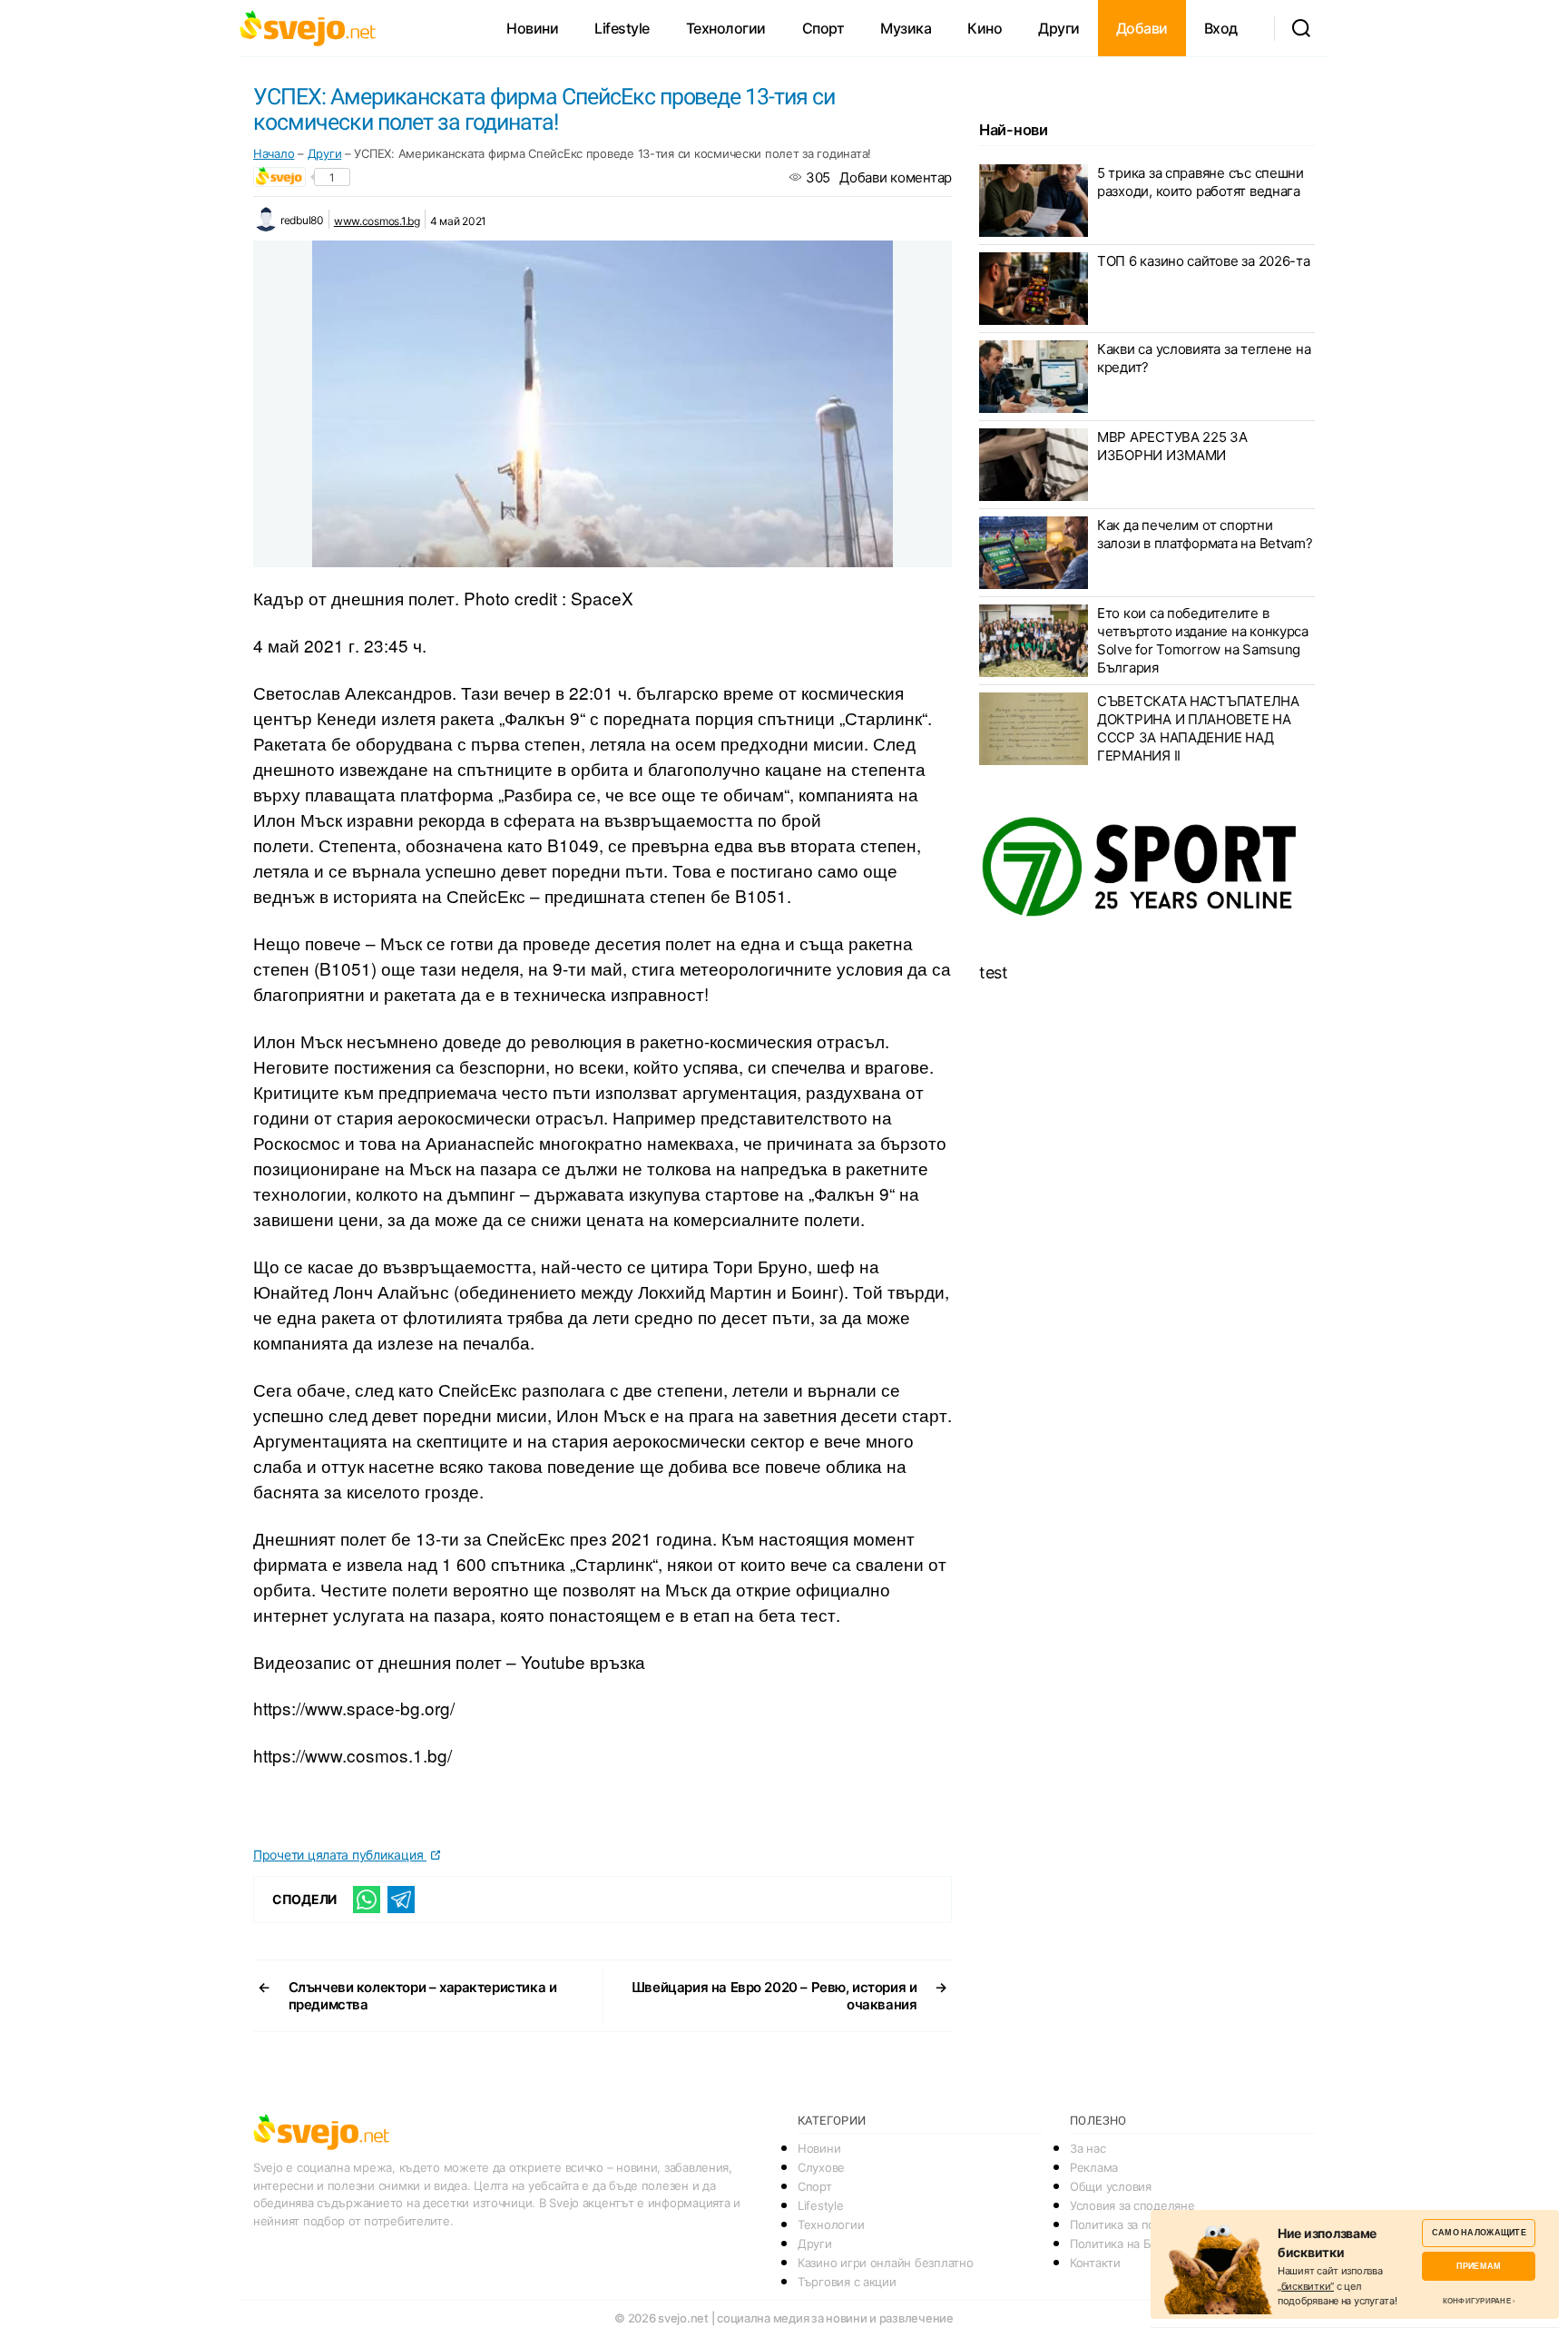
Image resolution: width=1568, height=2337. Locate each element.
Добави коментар (896, 177)
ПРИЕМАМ (1479, 2266)
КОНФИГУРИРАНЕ (1477, 2301)
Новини (532, 28)
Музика (906, 28)
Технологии (726, 28)
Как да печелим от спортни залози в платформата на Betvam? (1205, 534)
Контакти (1095, 2263)
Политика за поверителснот (1148, 2224)
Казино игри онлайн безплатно (885, 2263)
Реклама (1094, 2167)
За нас (1088, 2148)
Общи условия (1111, 2186)
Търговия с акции (847, 2282)
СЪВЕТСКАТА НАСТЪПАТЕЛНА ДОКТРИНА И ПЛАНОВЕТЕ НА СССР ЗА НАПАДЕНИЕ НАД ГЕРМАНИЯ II (1198, 728)
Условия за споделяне (1132, 2205)
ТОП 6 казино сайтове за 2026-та (1204, 261)
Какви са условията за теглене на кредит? (1204, 358)
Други (1059, 28)
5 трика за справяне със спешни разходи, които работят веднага (1200, 182)
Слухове (821, 2167)
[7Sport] (1147, 868)
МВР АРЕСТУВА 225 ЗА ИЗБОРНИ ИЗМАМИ (1172, 446)
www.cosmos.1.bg (377, 221)
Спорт (823, 28)
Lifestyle (622, 28)
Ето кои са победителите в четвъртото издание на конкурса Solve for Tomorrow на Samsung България (1203, 640)
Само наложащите (1479, 2232)
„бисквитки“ (1306, 2286)
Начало (274, 153)
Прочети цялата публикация (340, 1855)
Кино (985, 28)
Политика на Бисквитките (1142, 2244)
